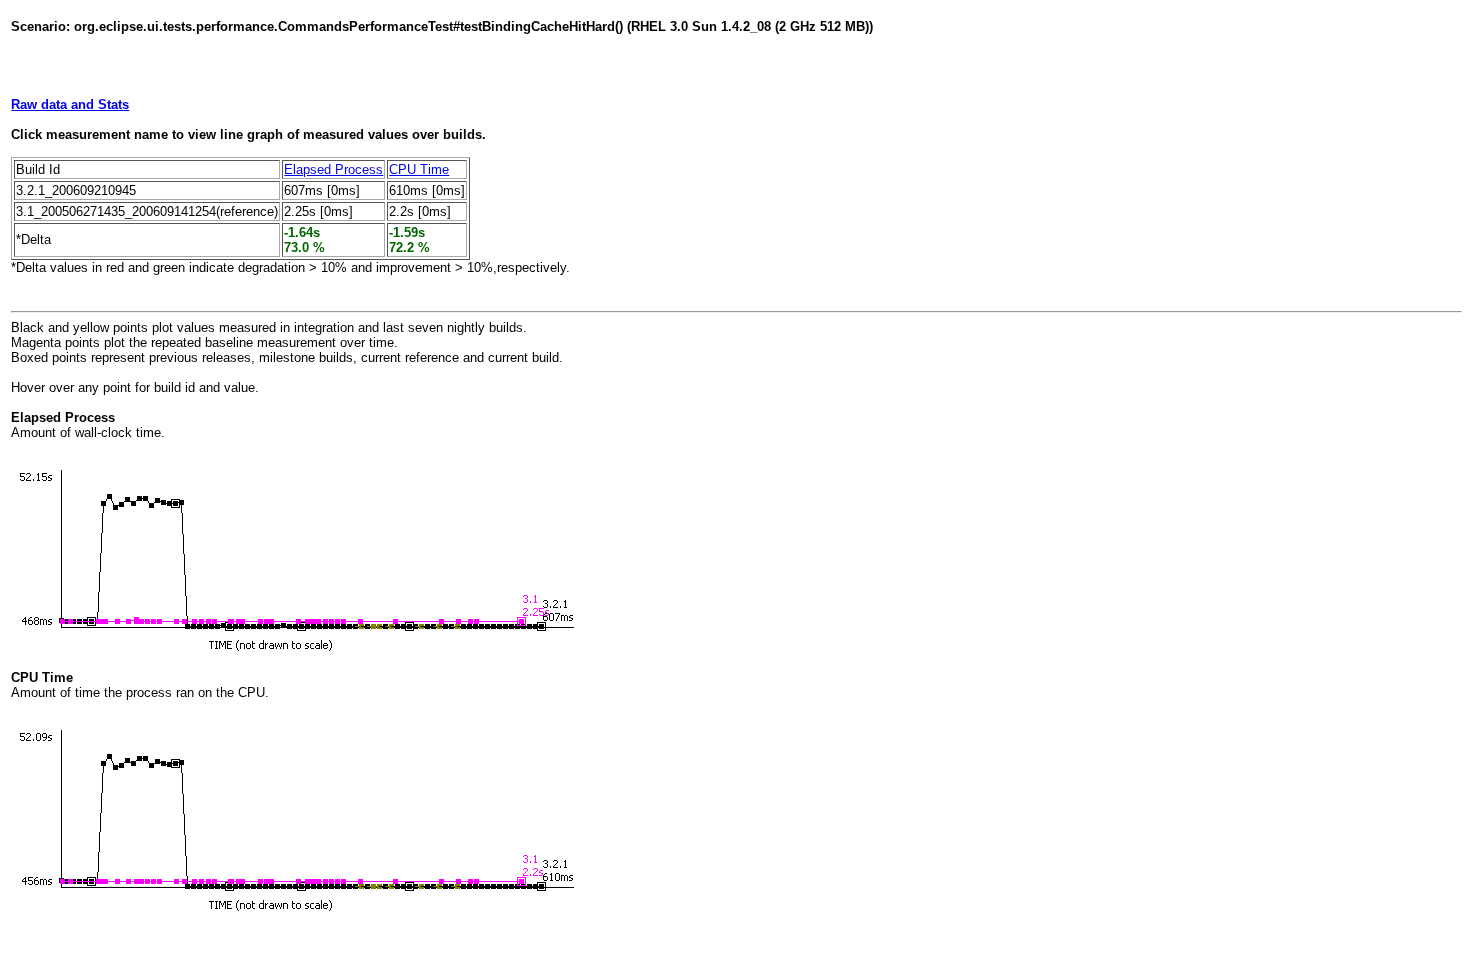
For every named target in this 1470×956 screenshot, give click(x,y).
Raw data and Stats (70, 104)
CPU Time (419, 169)
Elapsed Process (333, 169)
